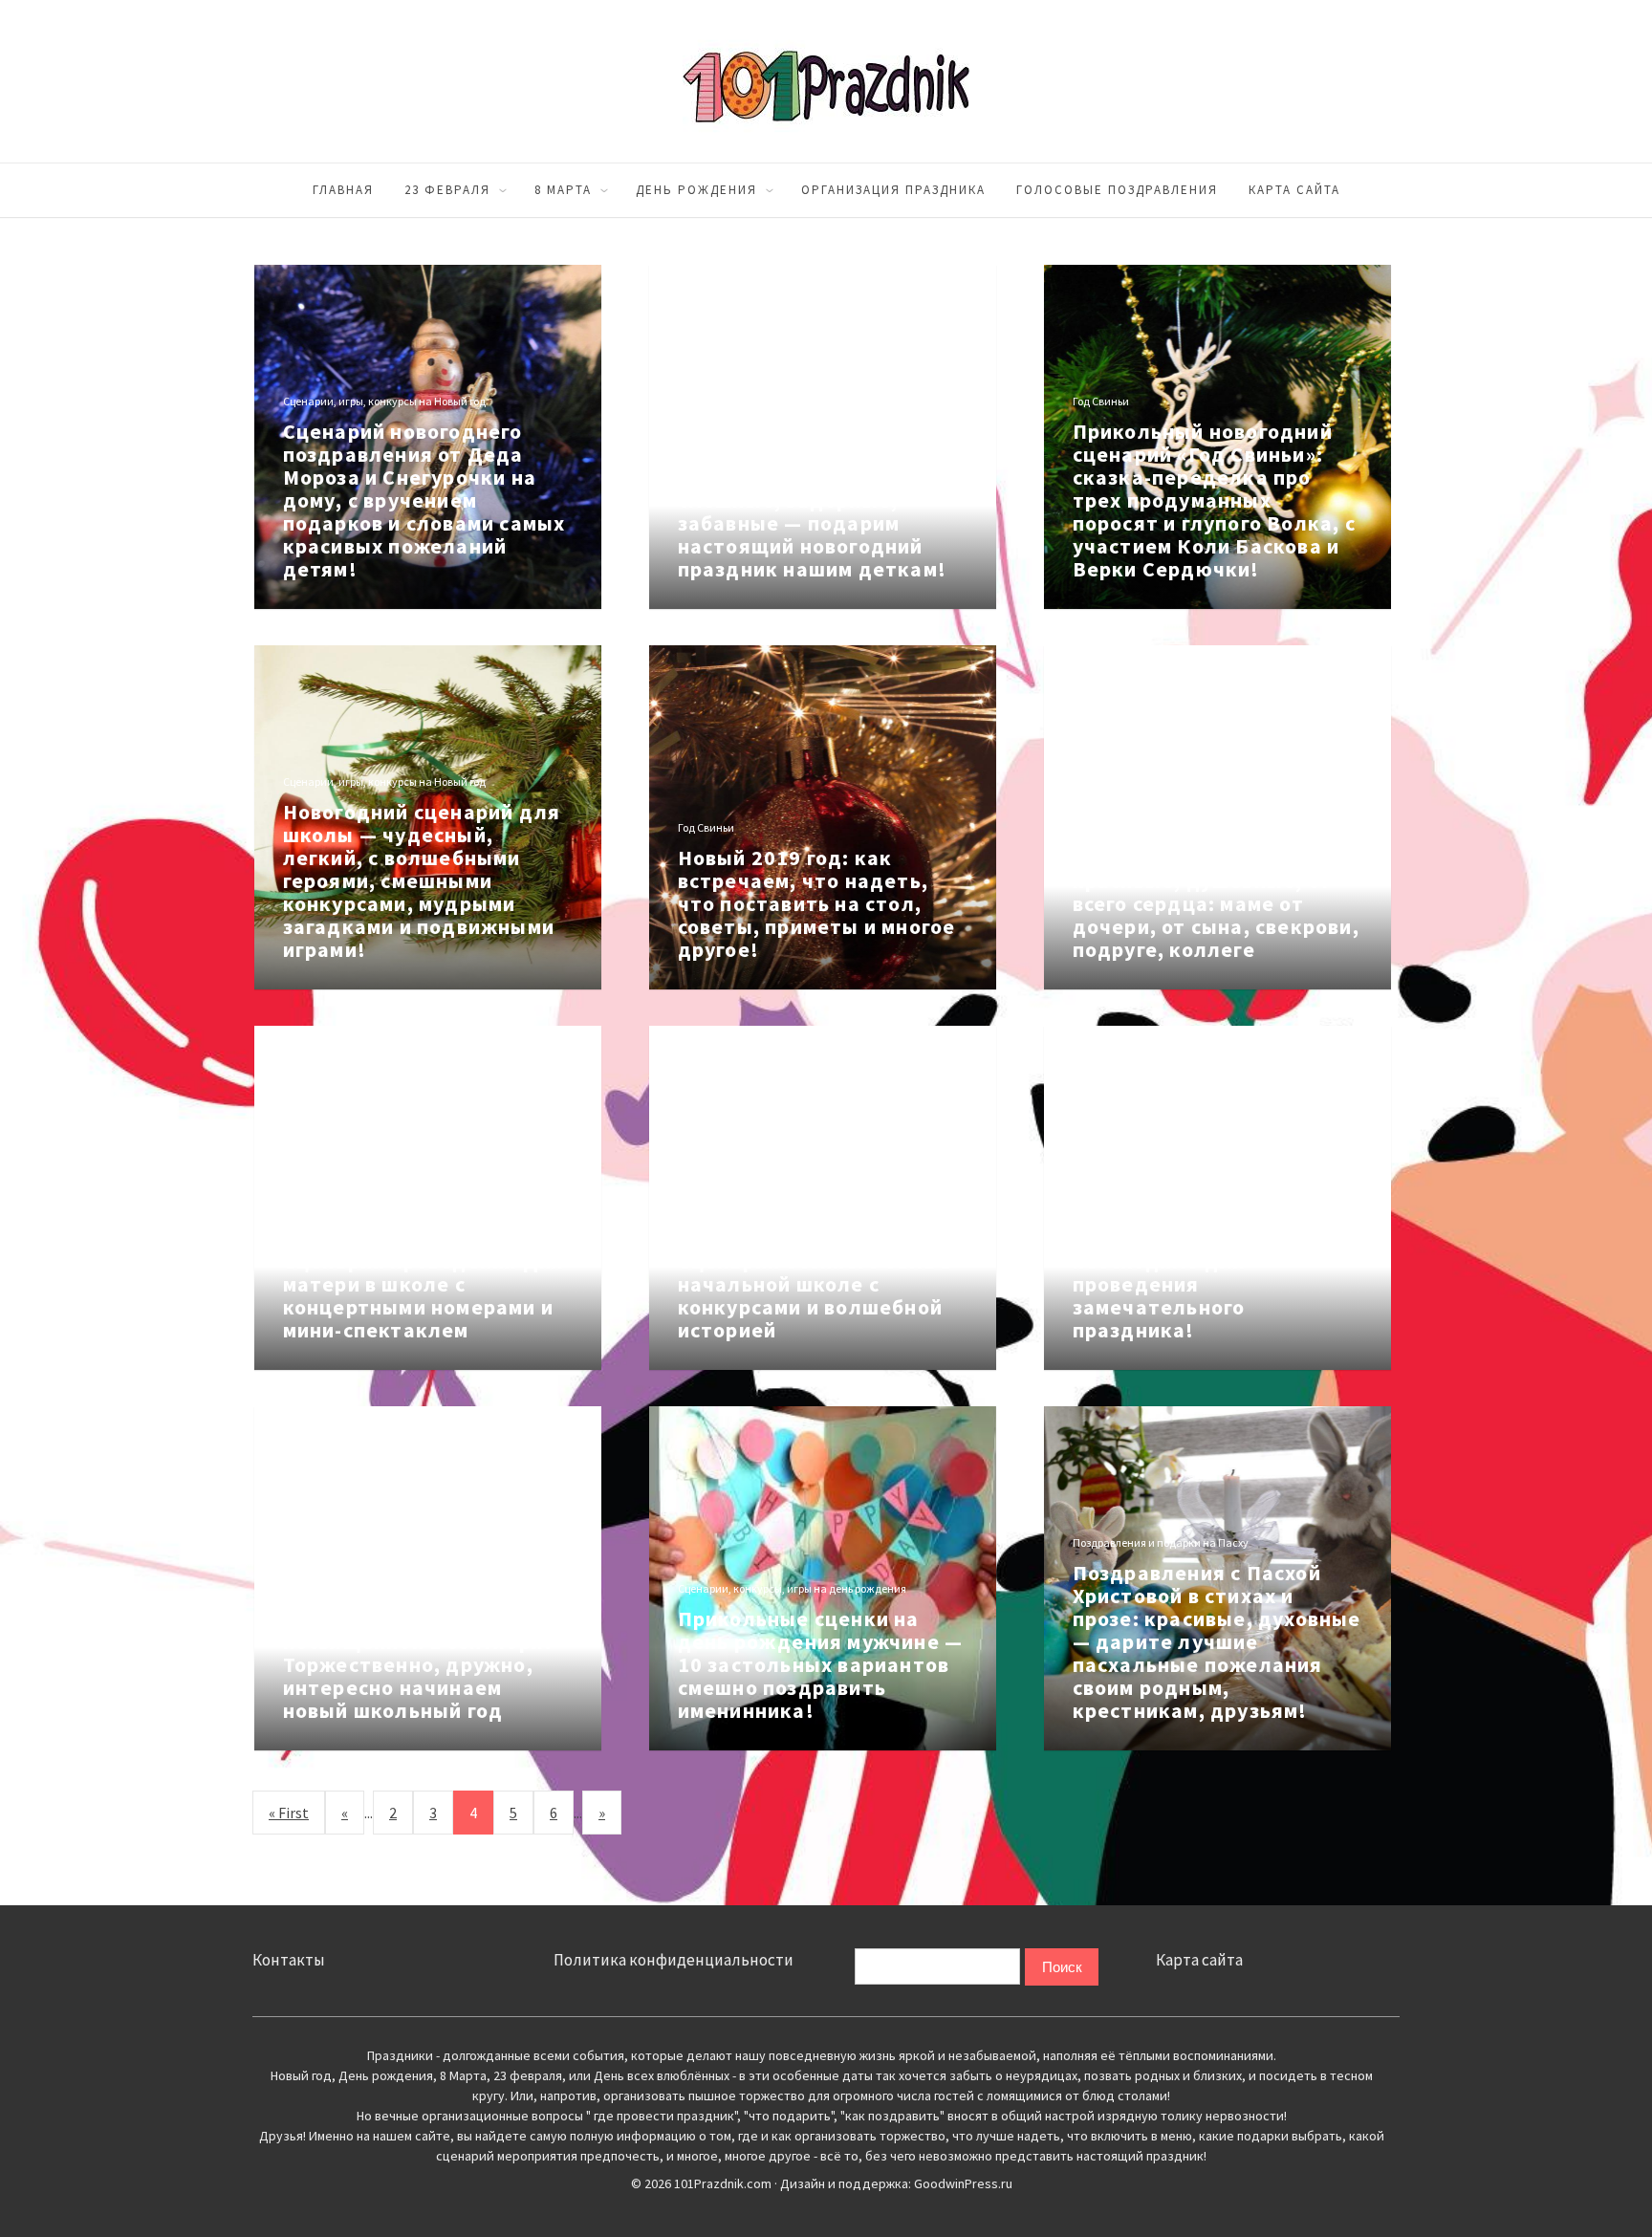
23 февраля (447, 190)
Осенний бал (711, 1231)
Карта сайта (1294, 190)
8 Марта (563, 190)
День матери (1105, 804)
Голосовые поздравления (1117, 190)
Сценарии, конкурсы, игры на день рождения (792, 1588)
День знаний (315, 1588)
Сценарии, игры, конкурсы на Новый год (384, 401)
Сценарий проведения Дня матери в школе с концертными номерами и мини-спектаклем (424, 1295)
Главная (343, 190)
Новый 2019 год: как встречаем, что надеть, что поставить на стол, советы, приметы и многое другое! (817, 903)
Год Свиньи (1101, 401)
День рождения (696, 190)
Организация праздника (893, 190)
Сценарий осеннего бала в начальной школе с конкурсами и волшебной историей (815, 1295)
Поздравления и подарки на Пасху (1161, 1542)
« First (289, 1813)
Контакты (289, 1960)
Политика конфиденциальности (674, 1960)
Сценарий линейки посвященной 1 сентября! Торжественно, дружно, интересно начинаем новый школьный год (418, 1664)
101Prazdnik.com (826, 81)
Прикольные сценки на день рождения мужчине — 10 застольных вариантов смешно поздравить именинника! (821, 1664)
